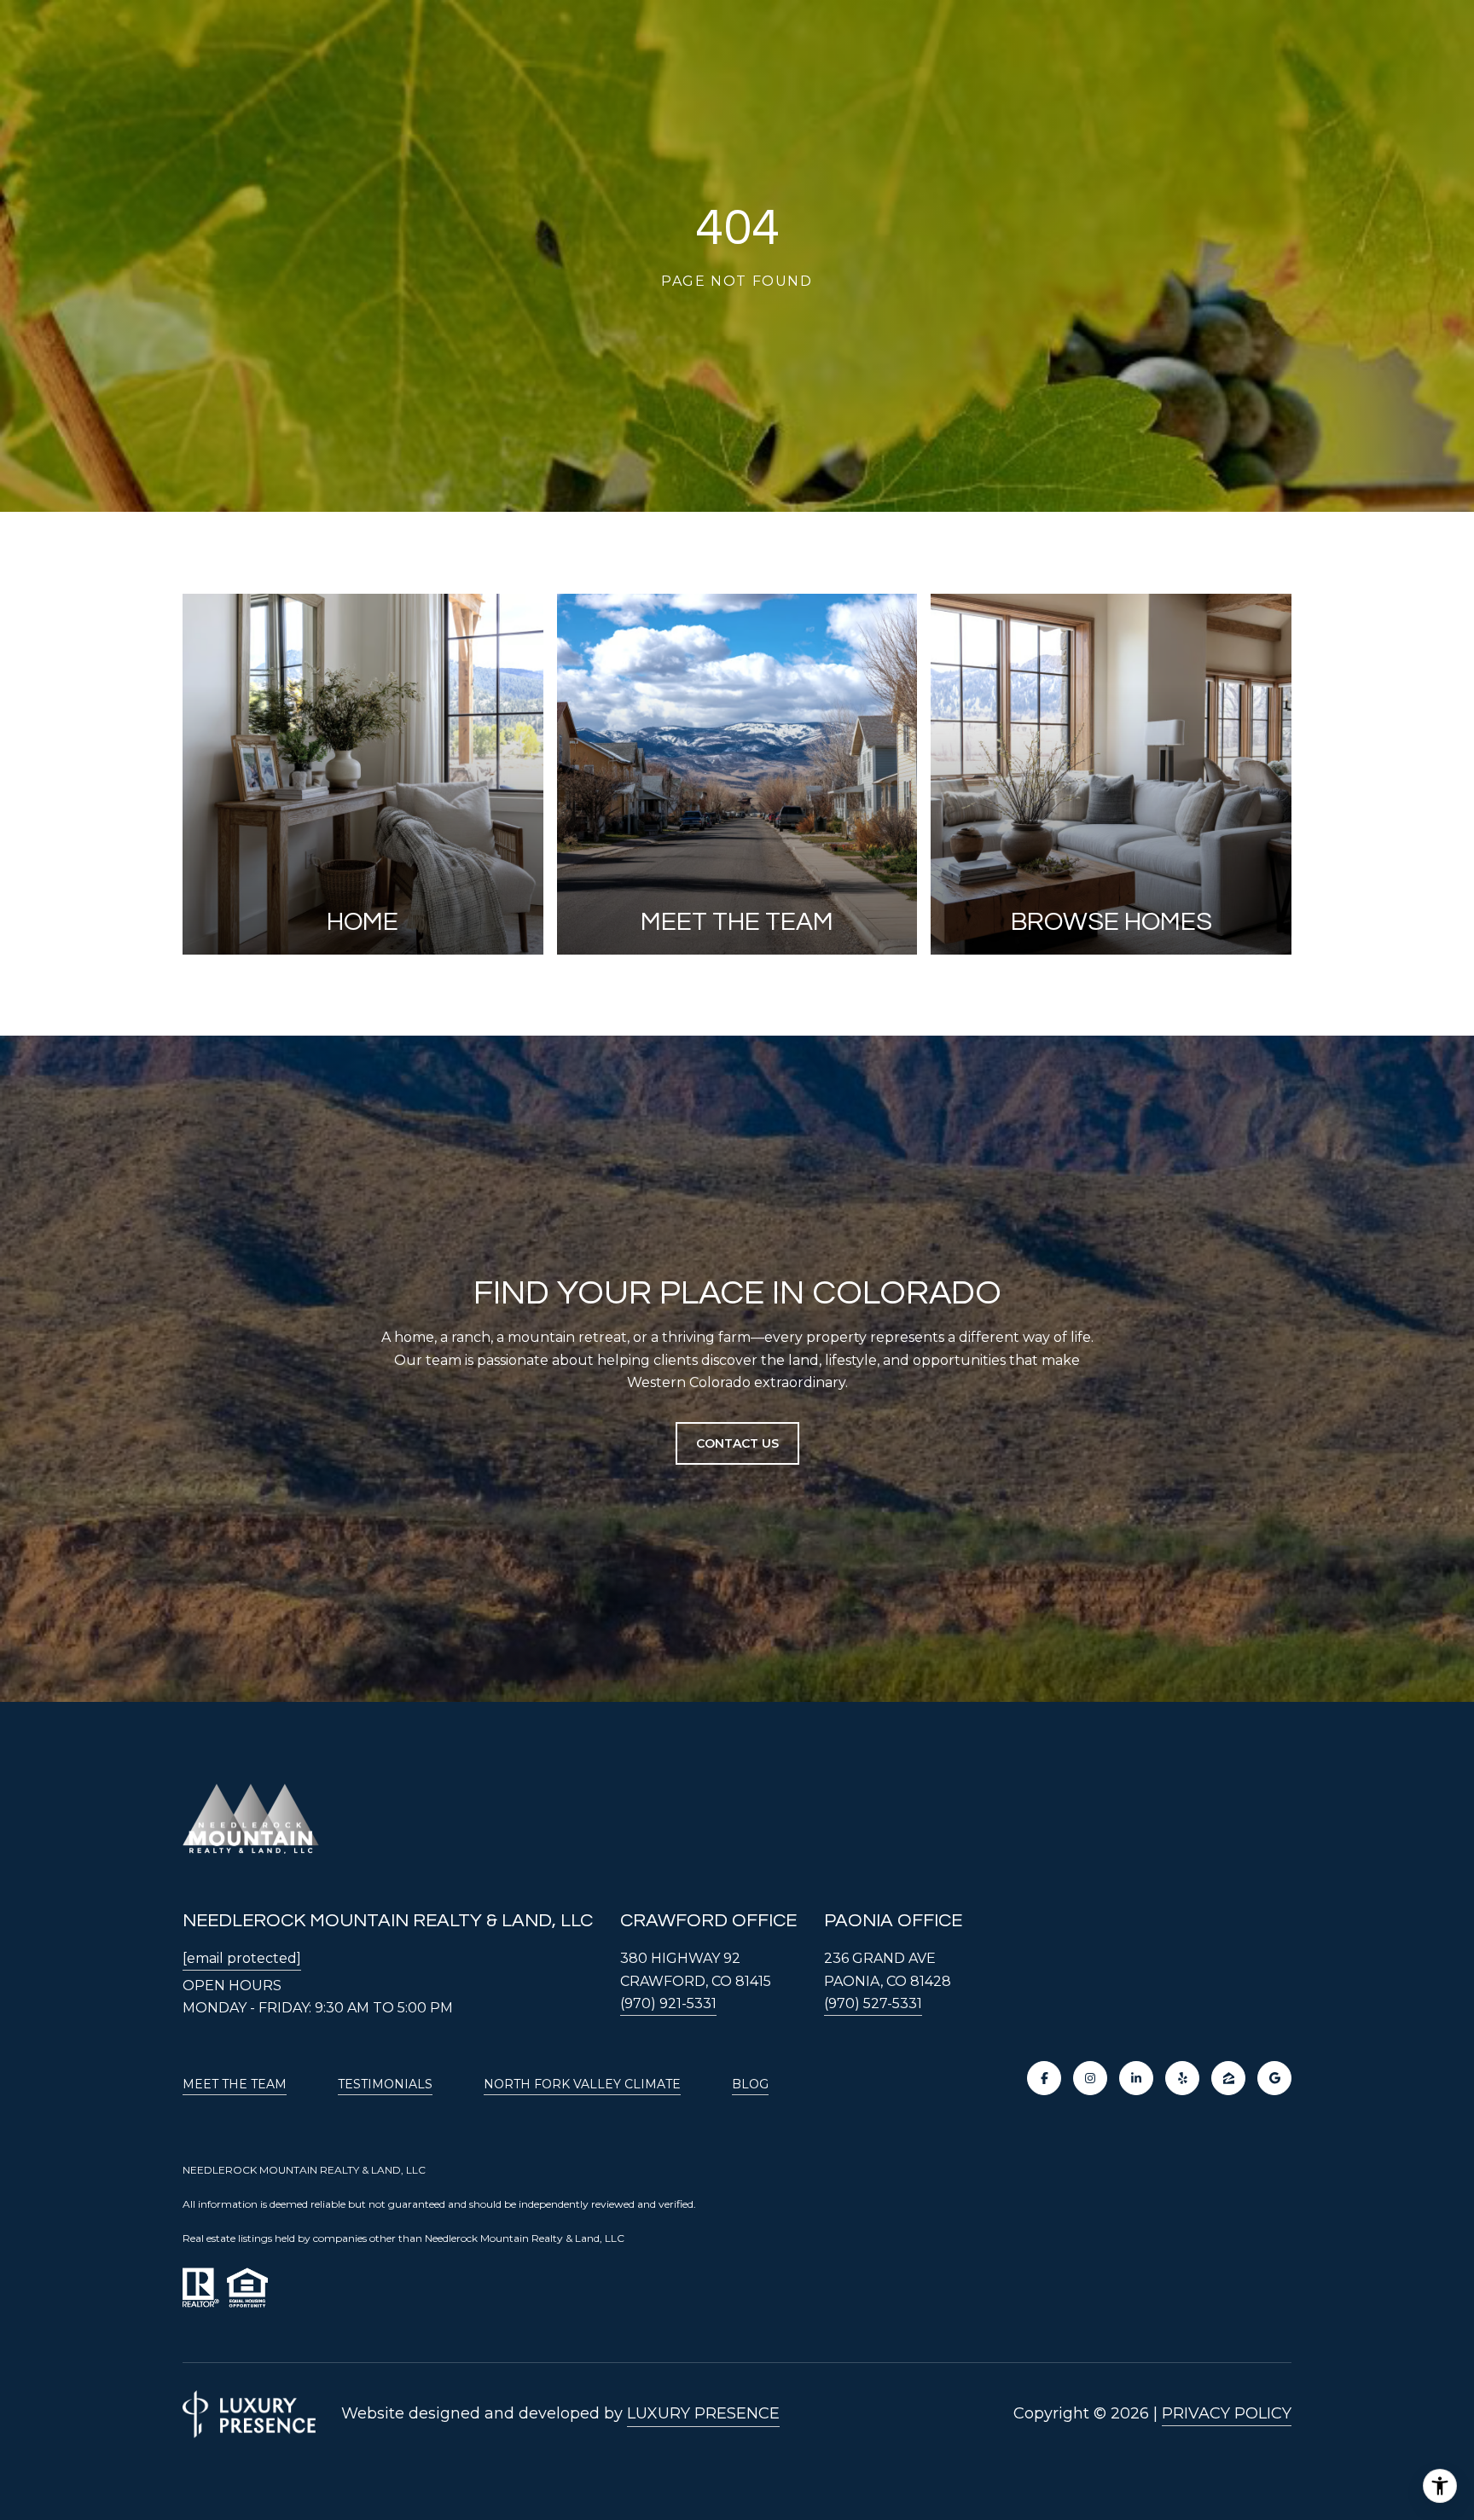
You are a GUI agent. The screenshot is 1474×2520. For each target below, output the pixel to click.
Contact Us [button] (737, 1443)
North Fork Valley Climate (582, 2084)
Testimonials (385, 2084)
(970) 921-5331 (668, 2003)
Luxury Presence (703, 2413)
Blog (750, 2084)
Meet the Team (235, 2084)
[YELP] (1182, 2078)
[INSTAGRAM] (1090, 2078)
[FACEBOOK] (1044, 2078)
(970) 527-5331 (873, 2003)
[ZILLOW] (1228, 2078)
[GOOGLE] (1274, 2078)
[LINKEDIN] (1136, 2078)
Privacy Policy (1227, 2413)
